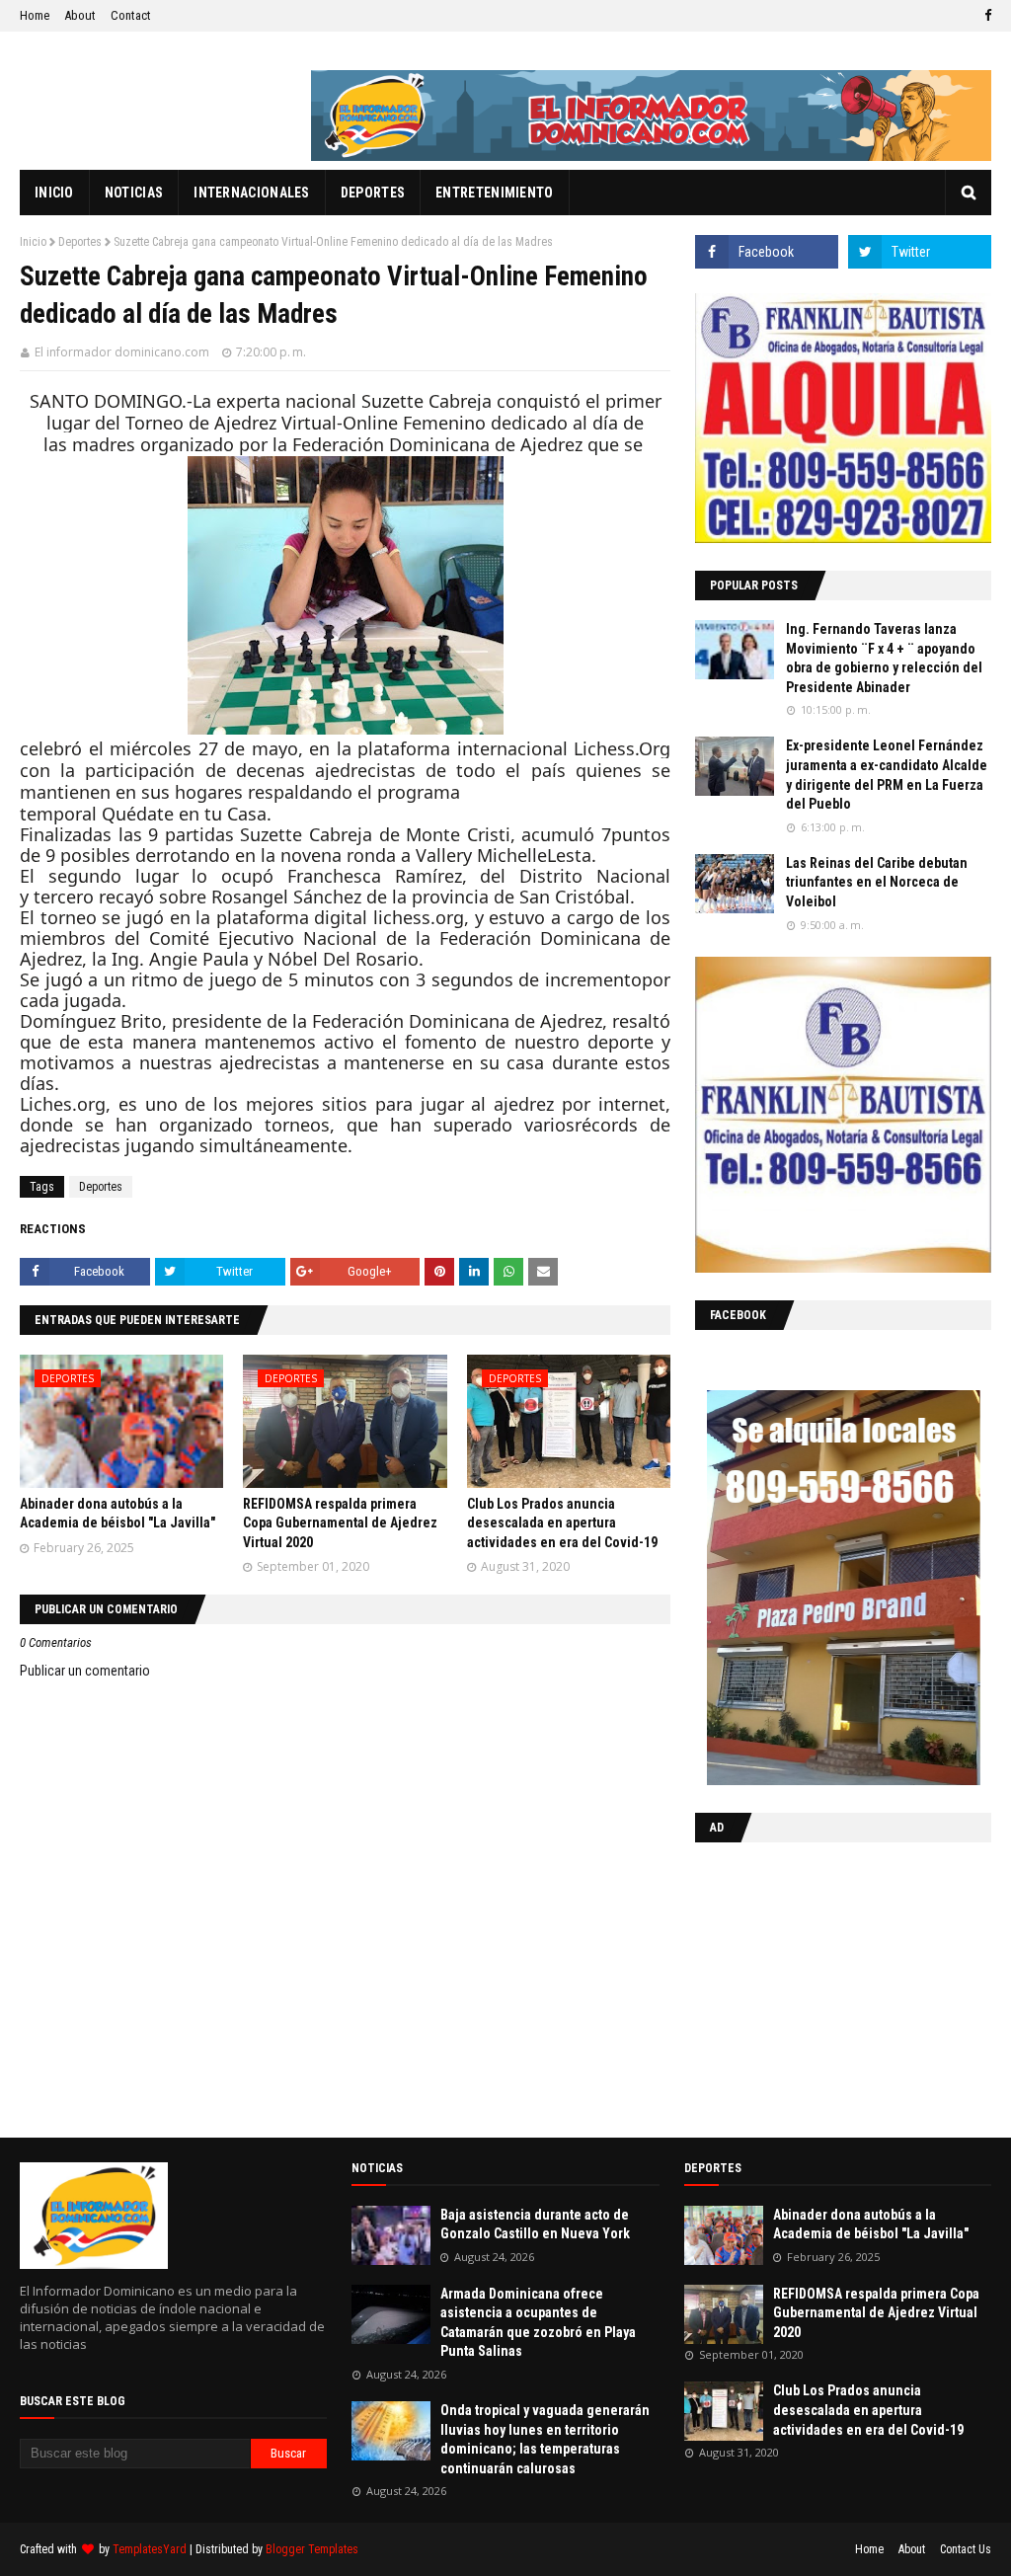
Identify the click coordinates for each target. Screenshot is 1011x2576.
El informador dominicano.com (122, 352)
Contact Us (966, 2549)
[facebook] (985, 16)
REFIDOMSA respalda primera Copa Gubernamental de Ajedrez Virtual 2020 (340, 1523)
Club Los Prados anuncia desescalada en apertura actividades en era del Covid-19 (562, 1523)
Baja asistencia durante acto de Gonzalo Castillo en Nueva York (535, 2225)
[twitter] (920, 252)
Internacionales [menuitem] (252, 193)
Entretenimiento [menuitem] (495, 193)
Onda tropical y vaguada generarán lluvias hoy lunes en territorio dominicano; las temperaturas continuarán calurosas (545, 2439)
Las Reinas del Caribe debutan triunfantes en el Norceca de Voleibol (877, 882)
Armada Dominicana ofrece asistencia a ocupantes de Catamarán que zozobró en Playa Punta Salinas (538, 2323)
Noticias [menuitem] (134, 193)
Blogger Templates (312, 2549)
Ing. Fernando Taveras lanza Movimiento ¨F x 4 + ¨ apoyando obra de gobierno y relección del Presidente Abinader (884, 658)
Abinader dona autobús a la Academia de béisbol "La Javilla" (871, 2225)
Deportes (80, 242)
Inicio (33, 242)
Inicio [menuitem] (54, 193)
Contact (131, 15)
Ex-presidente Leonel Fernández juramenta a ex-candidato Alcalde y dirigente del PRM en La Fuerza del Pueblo (887, 775)
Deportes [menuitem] (373, 193)
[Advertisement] (818, 1986)
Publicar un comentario (85, 1671)
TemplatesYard (150, 2549)
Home (35, 15)
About (80, 15)
